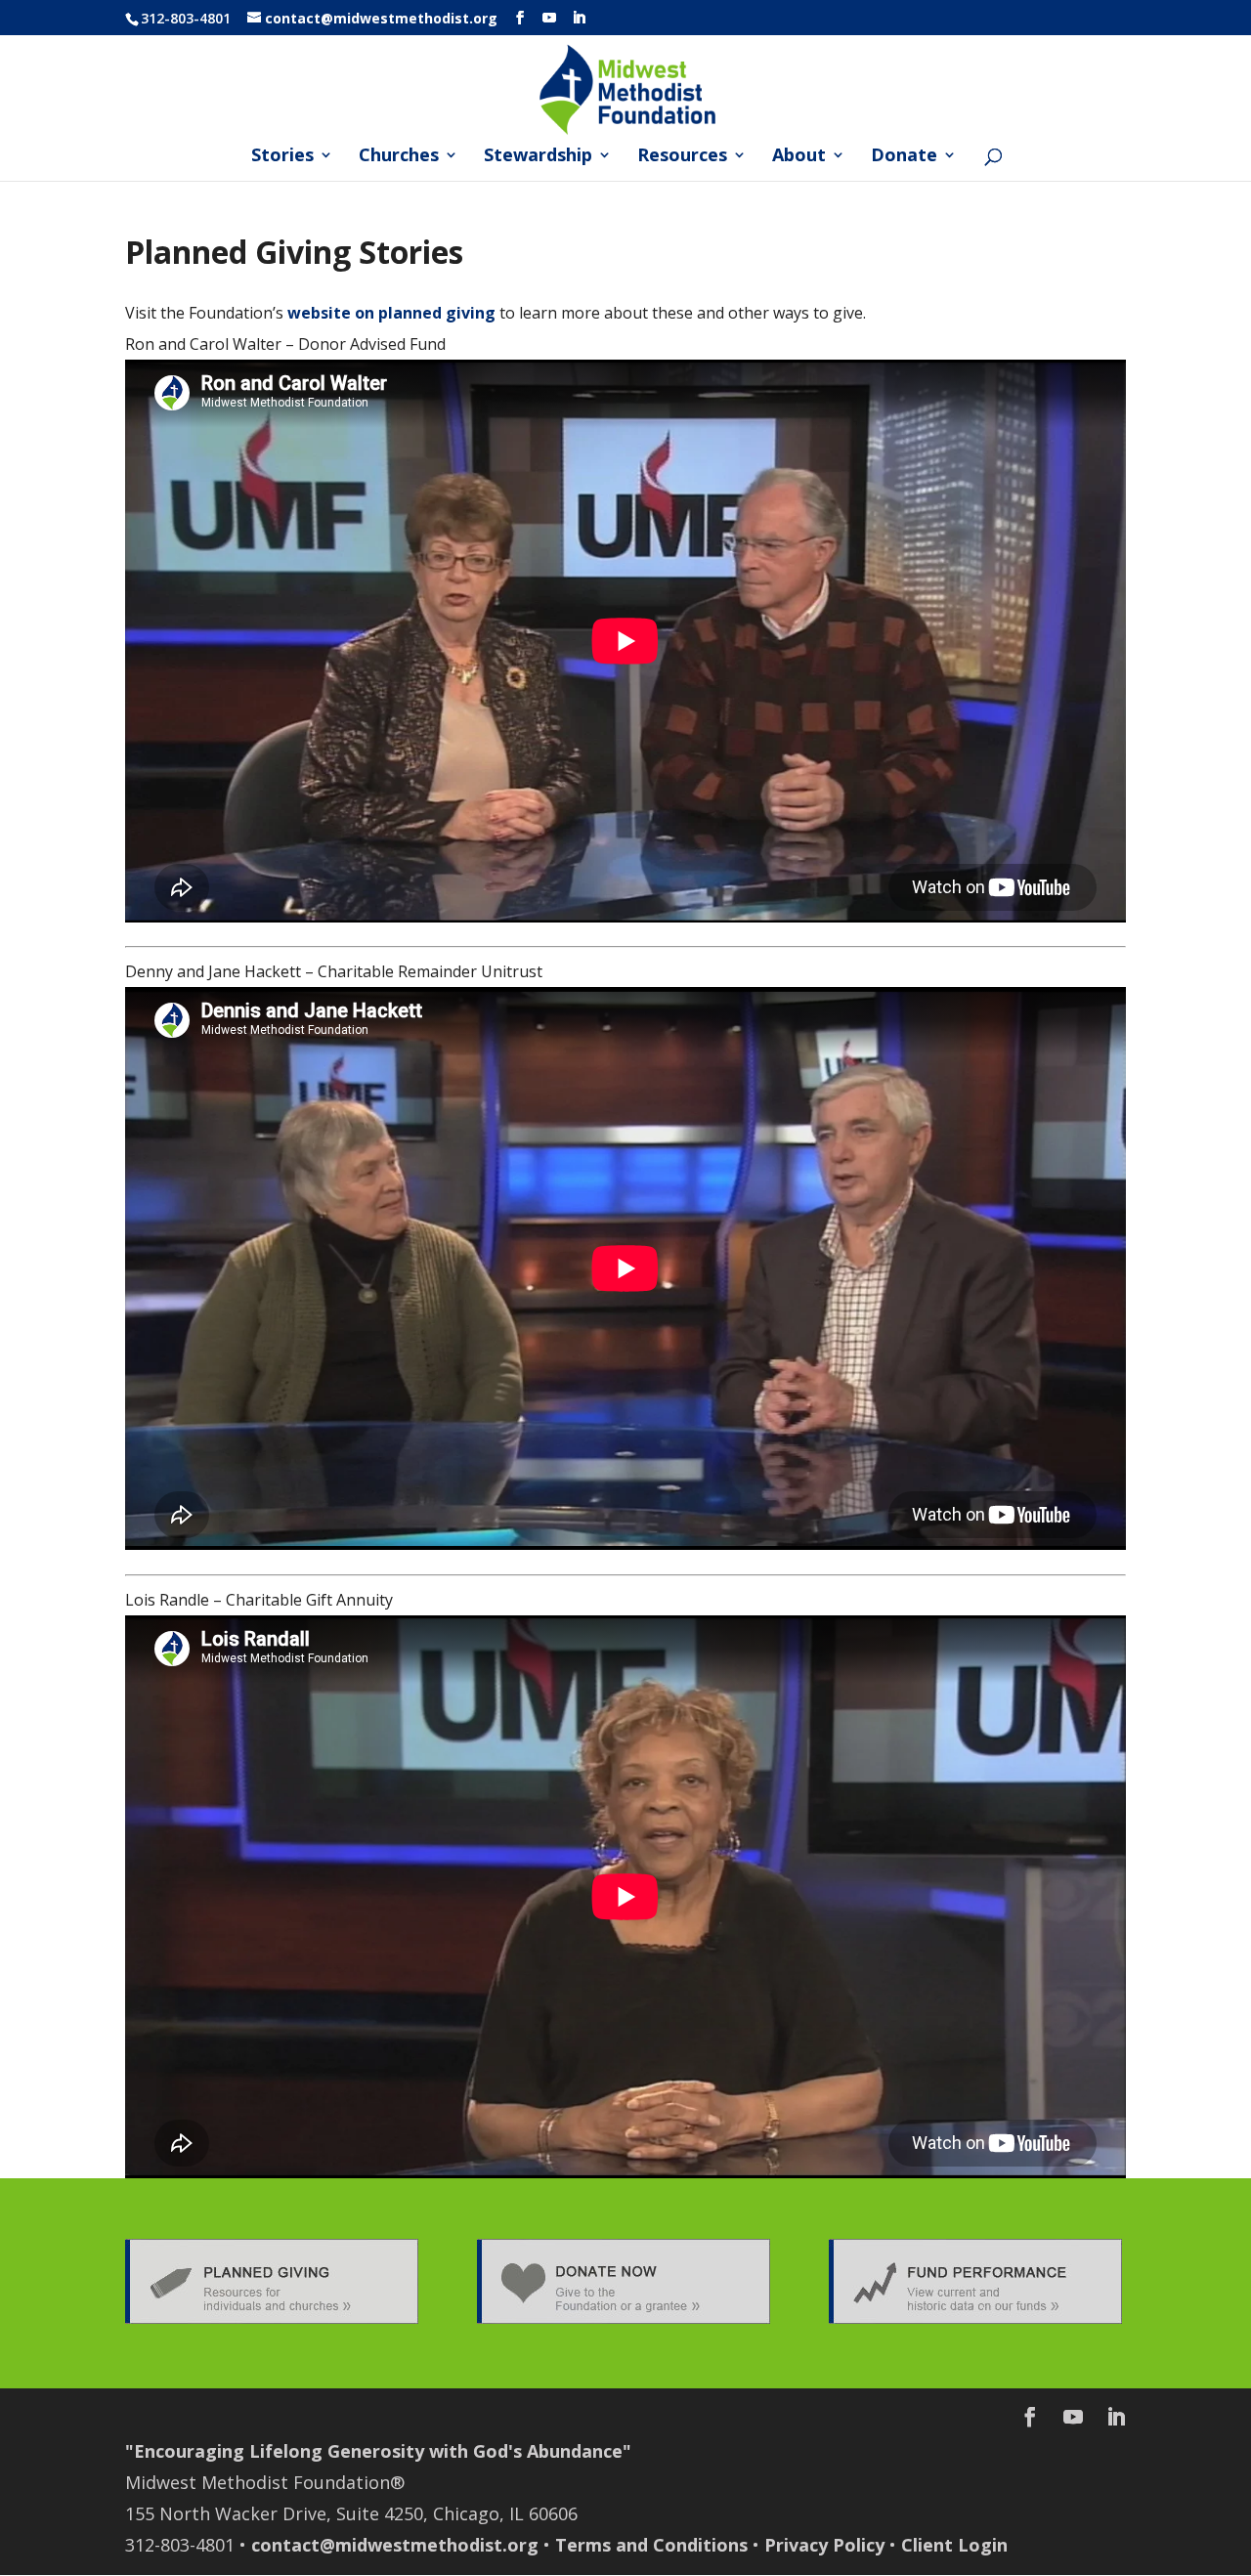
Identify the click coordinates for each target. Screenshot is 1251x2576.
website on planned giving (391, 313)
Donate (904, 157)
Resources (682, 157)
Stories (282, 157)
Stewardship (538, 157)
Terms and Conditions (651, 2545)
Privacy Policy (824, 2545)
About (799, 157)
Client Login (954, 2545)
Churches (399, 157)
